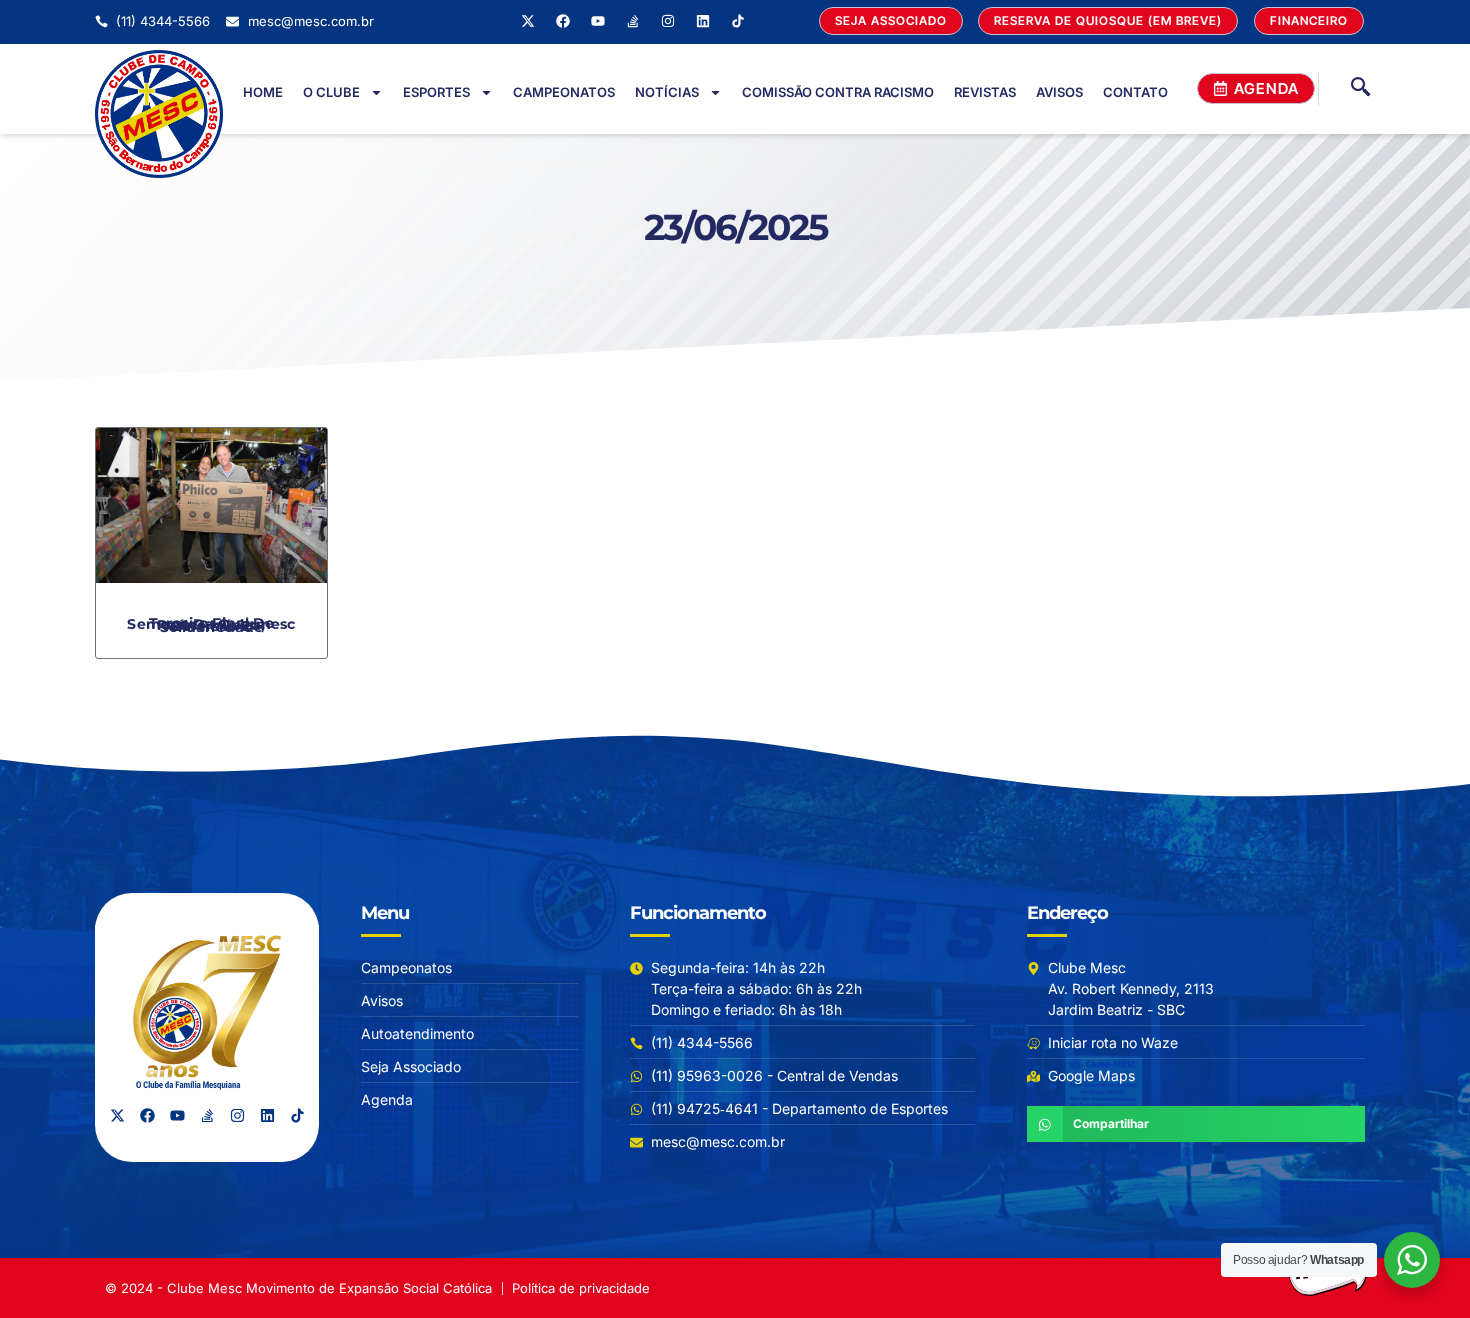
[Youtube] (598, 21)
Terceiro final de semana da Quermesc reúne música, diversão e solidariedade (211, 625)
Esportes (436, 92)
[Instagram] (668, 21)
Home (263, 92)
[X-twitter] (528, 21)
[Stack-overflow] (633, 21)
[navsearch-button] (1360, 89)
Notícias (667, 92)
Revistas (985, 92)
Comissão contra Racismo (838, 92)
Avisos (1059, 92)
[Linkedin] (703, 21)
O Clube (331, 92)
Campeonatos (564, 92)
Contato (1135, 92)
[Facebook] (563, 21)
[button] (1108, 21)
